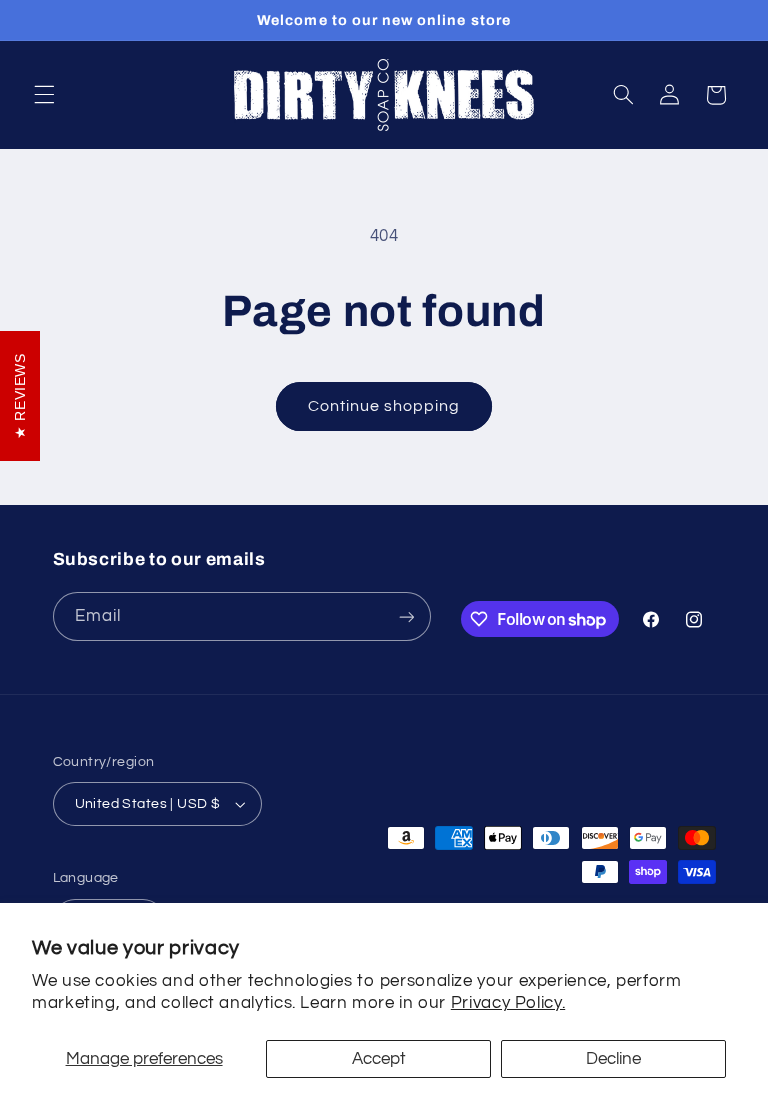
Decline (613, 1059)
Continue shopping (384, 406)
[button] (44, 95)
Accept (379, 1059)
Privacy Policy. (508, 1003)
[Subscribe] (406, 616)
